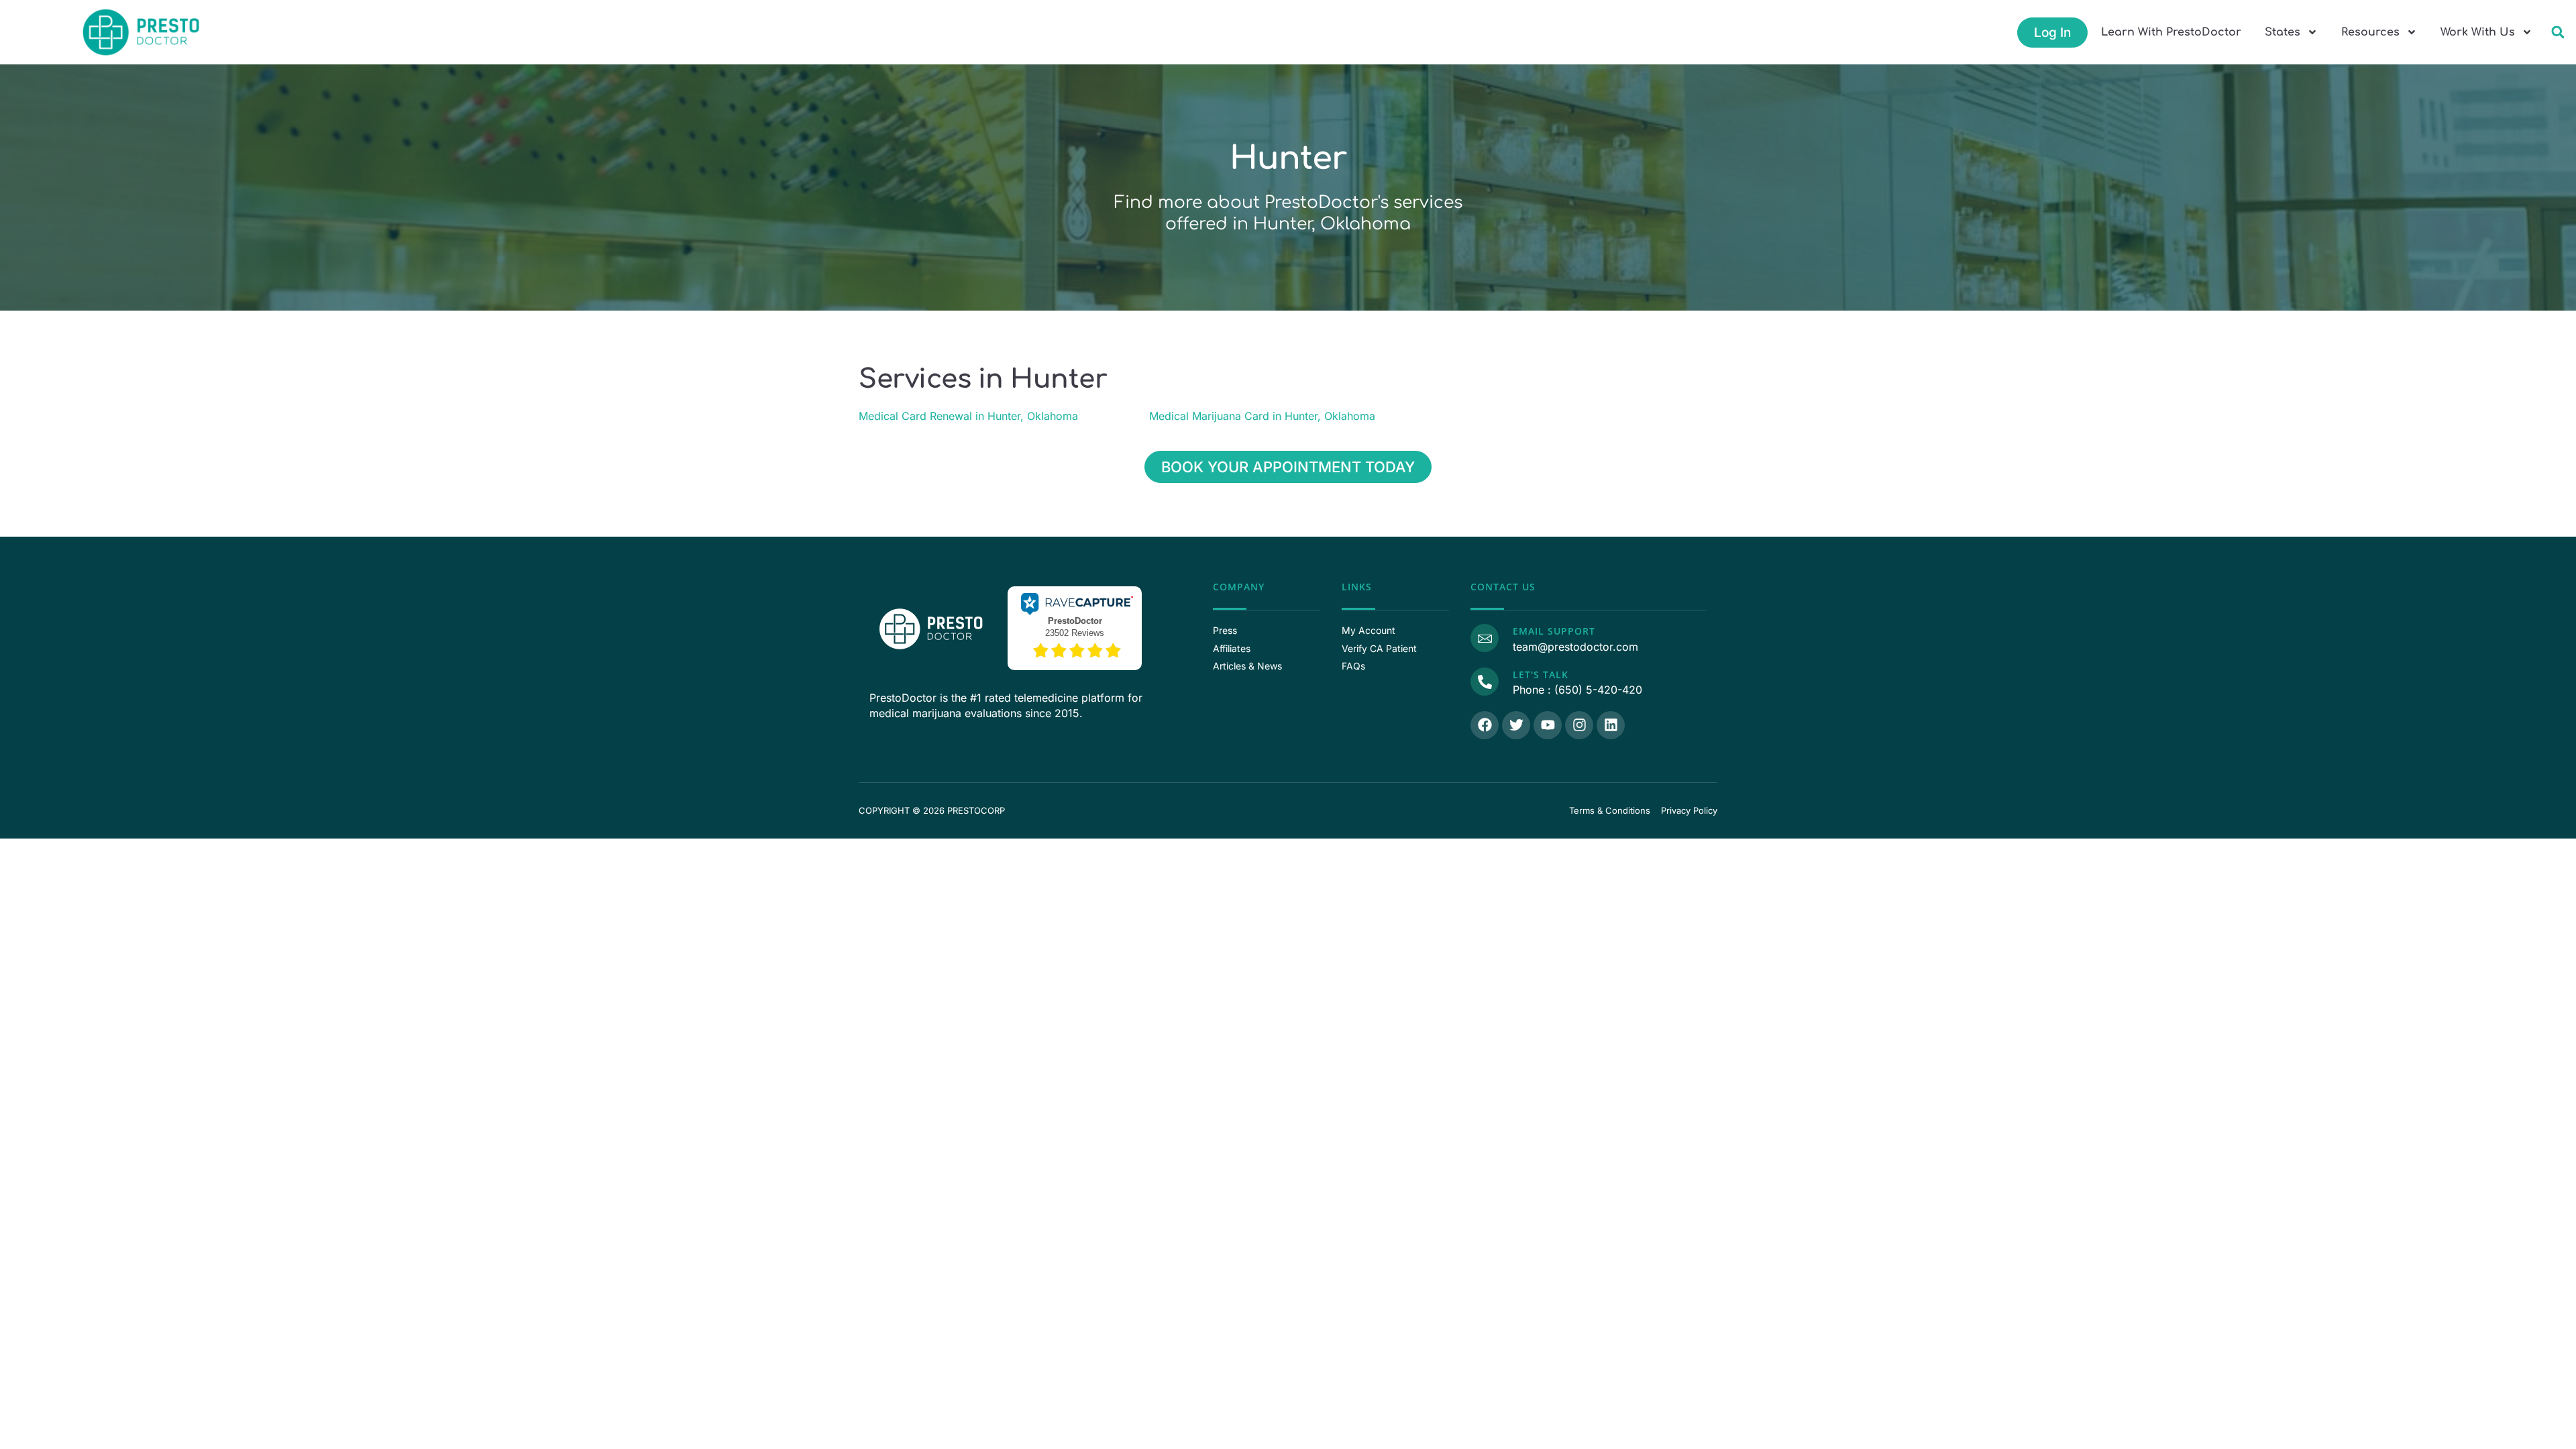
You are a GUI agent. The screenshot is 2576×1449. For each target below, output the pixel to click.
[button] (2558, 33)
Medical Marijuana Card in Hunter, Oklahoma (1262, 416)
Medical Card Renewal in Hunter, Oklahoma (968, 416)
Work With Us (2478, 32)
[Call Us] (1485, 682)
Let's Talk (1541, 675)
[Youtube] (1548, 725)
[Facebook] (1485, 725)
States (2283, 32)
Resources (2370, 32)
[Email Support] (1485, 638)
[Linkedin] (1611, 725)
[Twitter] (1516, 725)
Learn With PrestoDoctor (2171, 32)
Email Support (1554, 631)
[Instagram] (1579, 725)
